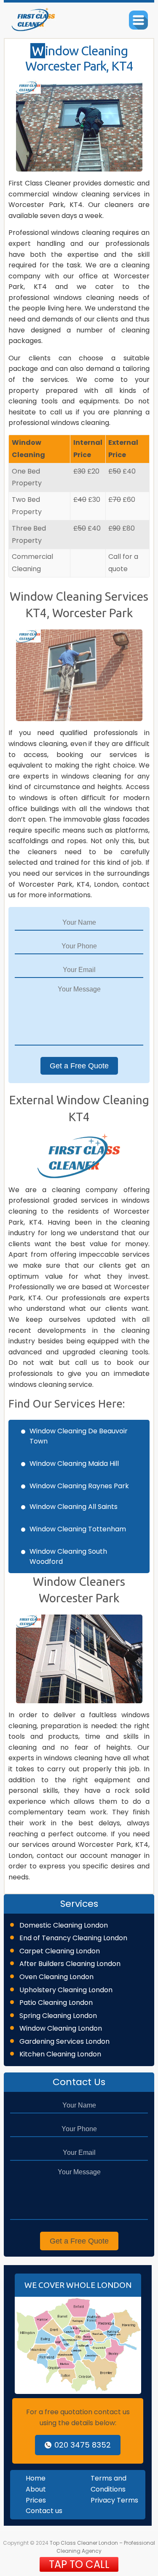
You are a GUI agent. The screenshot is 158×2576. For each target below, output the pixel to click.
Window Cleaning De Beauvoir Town (79, 1436)
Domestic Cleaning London (64, 1925)
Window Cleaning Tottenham (78, 1529)
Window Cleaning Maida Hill (74, 1464)
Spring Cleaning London (58, 2016)
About (36, 2489)
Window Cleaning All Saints (74, 1507)
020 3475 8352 (83, 2445)
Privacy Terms (114, 2500)
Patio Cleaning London (56, 2003)
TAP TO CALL (79, 2564)
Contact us (44, 2511)
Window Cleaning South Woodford (68, 1556)
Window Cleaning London (61, 2028)
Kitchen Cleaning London (60, 2054)
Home (36, 2478)
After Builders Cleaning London (70, 1964)
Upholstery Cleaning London (66, 1990)
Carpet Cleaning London (60, 1951)
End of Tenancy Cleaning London (73, 1938)
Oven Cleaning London (56, 1977)
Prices (36, 2500)
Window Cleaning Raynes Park (79, 1486)
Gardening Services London (64, 2041)
